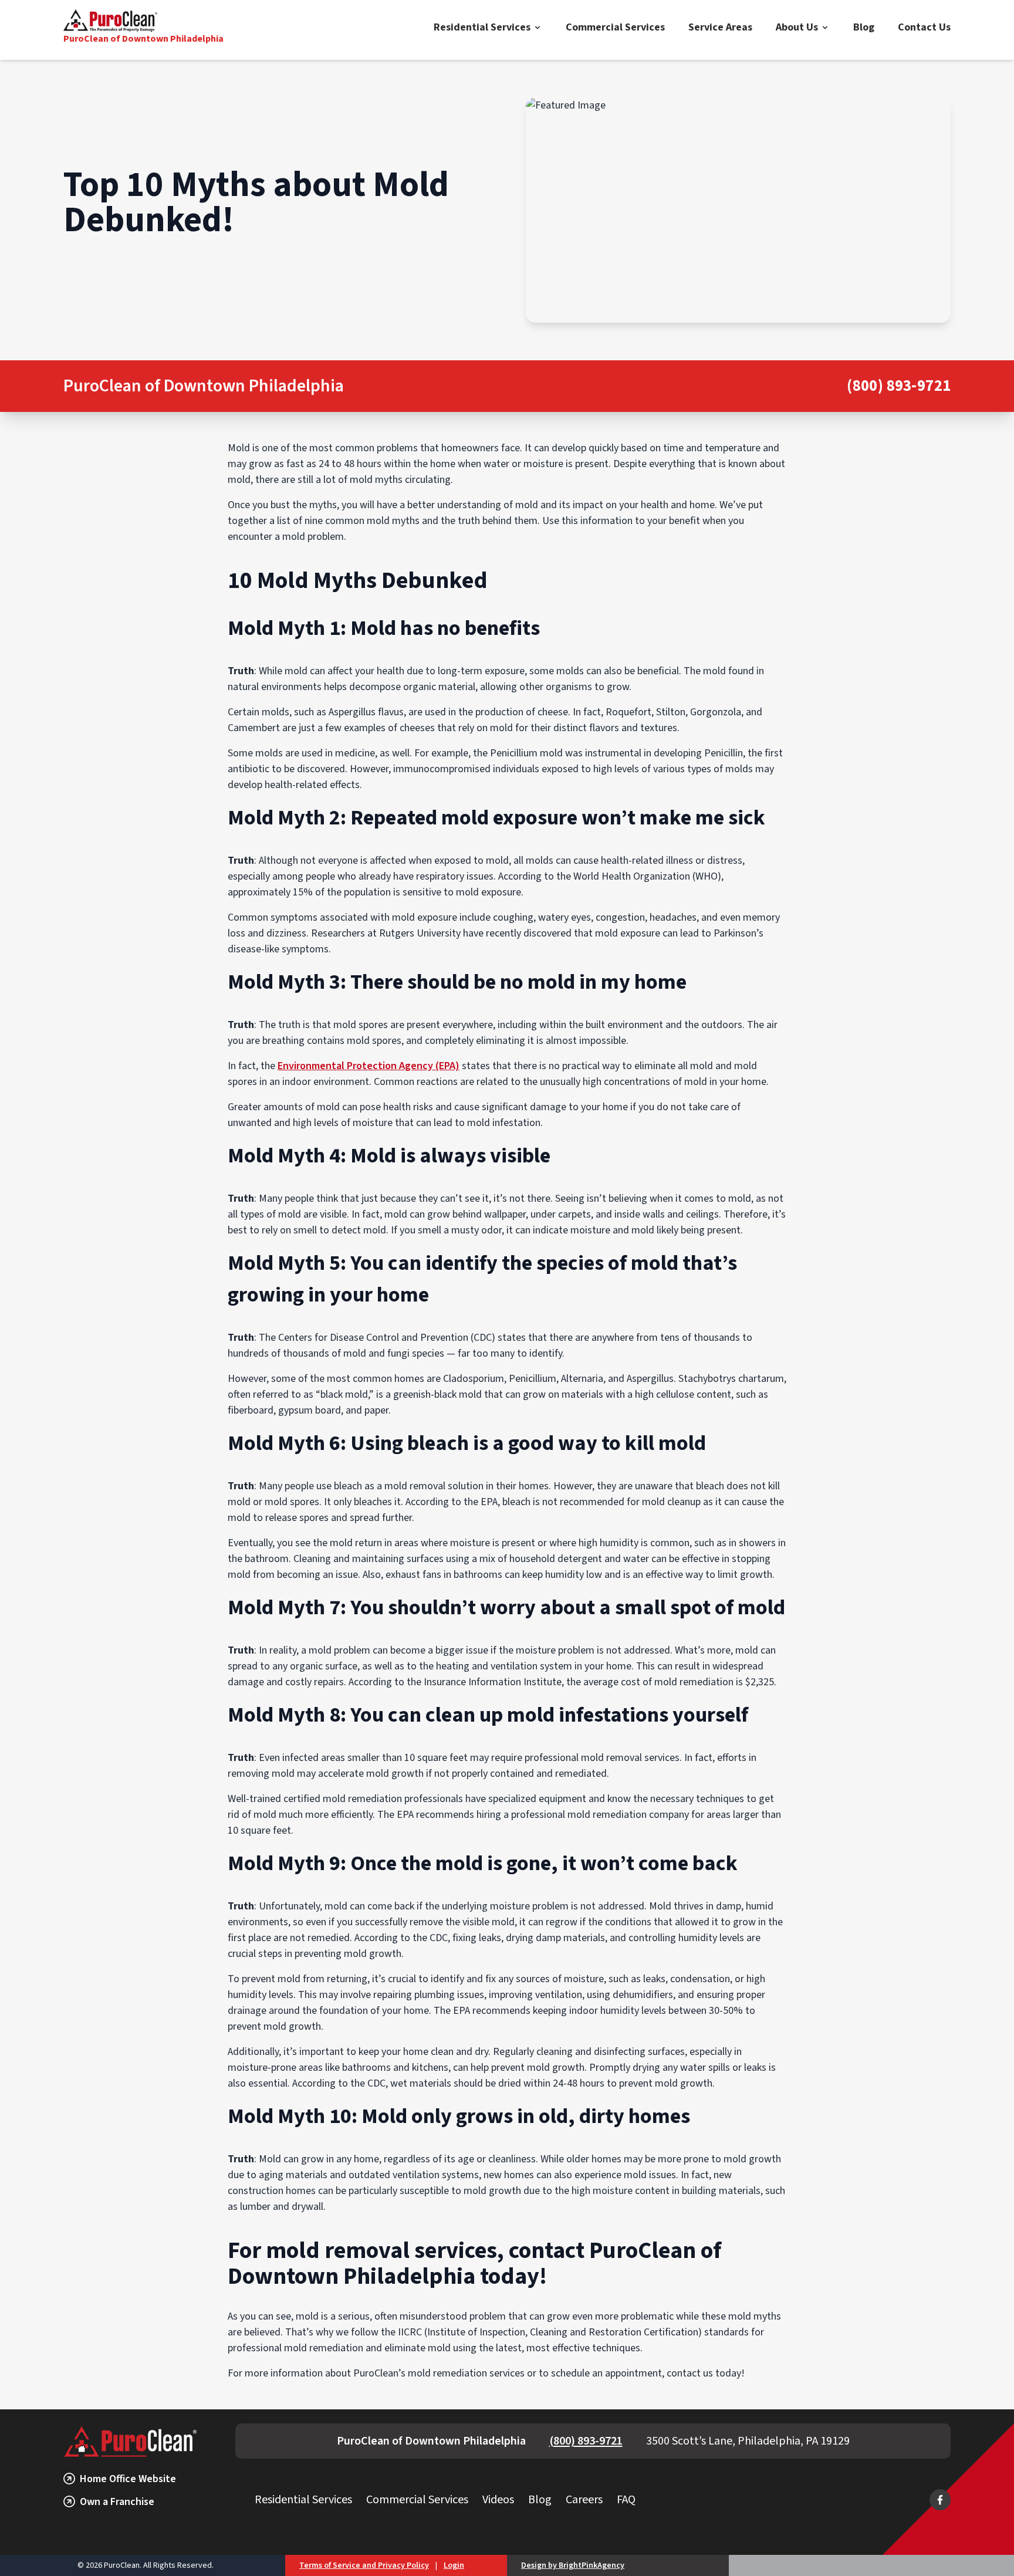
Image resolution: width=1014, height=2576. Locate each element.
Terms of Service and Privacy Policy (364, 2565)
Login (454, 2565)
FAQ (626, 2500)
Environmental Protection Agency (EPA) (369, 1066)
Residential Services (482, 27)
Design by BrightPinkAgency (573, 2565)
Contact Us (924, 27)
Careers (584, 2500)
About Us (797, 27)
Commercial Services (615, 27)
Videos (498, 2500)
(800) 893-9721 (899, 386)
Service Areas (720, 27)
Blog (864, 27)
